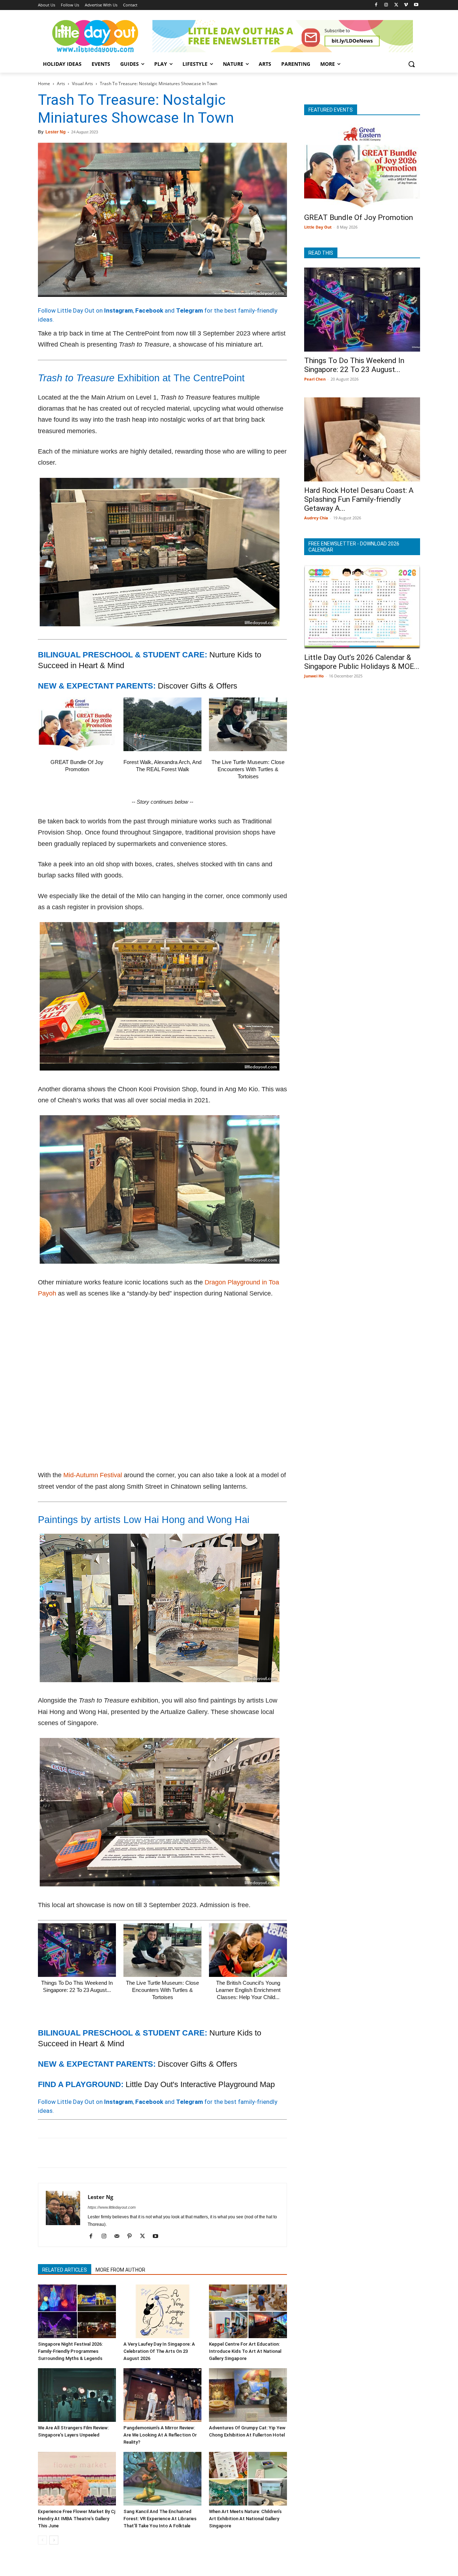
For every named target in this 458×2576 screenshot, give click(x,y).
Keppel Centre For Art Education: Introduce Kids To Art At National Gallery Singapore (245, 2351)
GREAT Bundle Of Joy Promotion (359, 217)
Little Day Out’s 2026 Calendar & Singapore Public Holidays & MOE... (362, 662)
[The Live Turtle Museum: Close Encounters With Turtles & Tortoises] (248, 724)
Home (44, 84)
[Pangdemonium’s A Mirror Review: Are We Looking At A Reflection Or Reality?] (162, 2395)
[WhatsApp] (94, 2153)
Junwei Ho (314, 676)
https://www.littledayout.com (112, 2207)
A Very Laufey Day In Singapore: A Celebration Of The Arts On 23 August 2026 (159, 2351)
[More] (161, 2153)
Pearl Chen (315, 379)
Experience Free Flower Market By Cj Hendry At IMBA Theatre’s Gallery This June (77, 2519)
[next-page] (54, 2540)
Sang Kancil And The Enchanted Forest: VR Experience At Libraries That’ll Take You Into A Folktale (160, 2519)
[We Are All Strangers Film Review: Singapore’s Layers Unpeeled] (77, 2395)
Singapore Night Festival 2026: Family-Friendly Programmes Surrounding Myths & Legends (70, 2351)
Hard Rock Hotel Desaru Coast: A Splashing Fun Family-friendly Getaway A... (359, 499)
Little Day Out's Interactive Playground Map (200, 2084)
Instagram (118, 310)
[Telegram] (144, 2153)
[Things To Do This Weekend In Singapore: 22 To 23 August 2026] (77, 1950)
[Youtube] (416, 5)
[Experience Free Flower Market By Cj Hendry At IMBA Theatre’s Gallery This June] (77, 2479)
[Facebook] (376, 5)
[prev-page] (42, 2540)
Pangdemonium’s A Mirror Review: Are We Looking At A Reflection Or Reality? (160, 2435)
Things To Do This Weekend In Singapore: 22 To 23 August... (354, 365)
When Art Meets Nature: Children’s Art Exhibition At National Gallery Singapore (245, 2519)
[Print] (127, 2153)
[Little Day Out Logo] (95, 36)
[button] (411, 64)
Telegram (189, 310)
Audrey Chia (316, 518)
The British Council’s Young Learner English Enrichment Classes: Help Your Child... (248, 1990)
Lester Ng (55, 132)
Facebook (149, 310)
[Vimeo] (406, 5)
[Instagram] (386, 5)
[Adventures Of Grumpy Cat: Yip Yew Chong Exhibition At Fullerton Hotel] (248, 2395)
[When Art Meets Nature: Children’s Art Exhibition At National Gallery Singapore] (248, 2479)
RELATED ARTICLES (65, 2270)
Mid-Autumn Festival (93, 1475)
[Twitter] (396, 5)
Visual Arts (82, 84)
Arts (61, 84)
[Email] (111, 2153)
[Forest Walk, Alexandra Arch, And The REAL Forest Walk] (162, 724)
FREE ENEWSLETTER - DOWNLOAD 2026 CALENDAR (354, 547)
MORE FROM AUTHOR (120, 2270)
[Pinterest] (78, 2153)
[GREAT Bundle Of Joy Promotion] (77, 724)
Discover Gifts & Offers (198, 686)
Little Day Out (318, 227)
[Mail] (119, 2237)
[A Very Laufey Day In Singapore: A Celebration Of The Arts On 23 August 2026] (162, 2311)
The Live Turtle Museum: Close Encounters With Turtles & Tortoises (248, 769)
